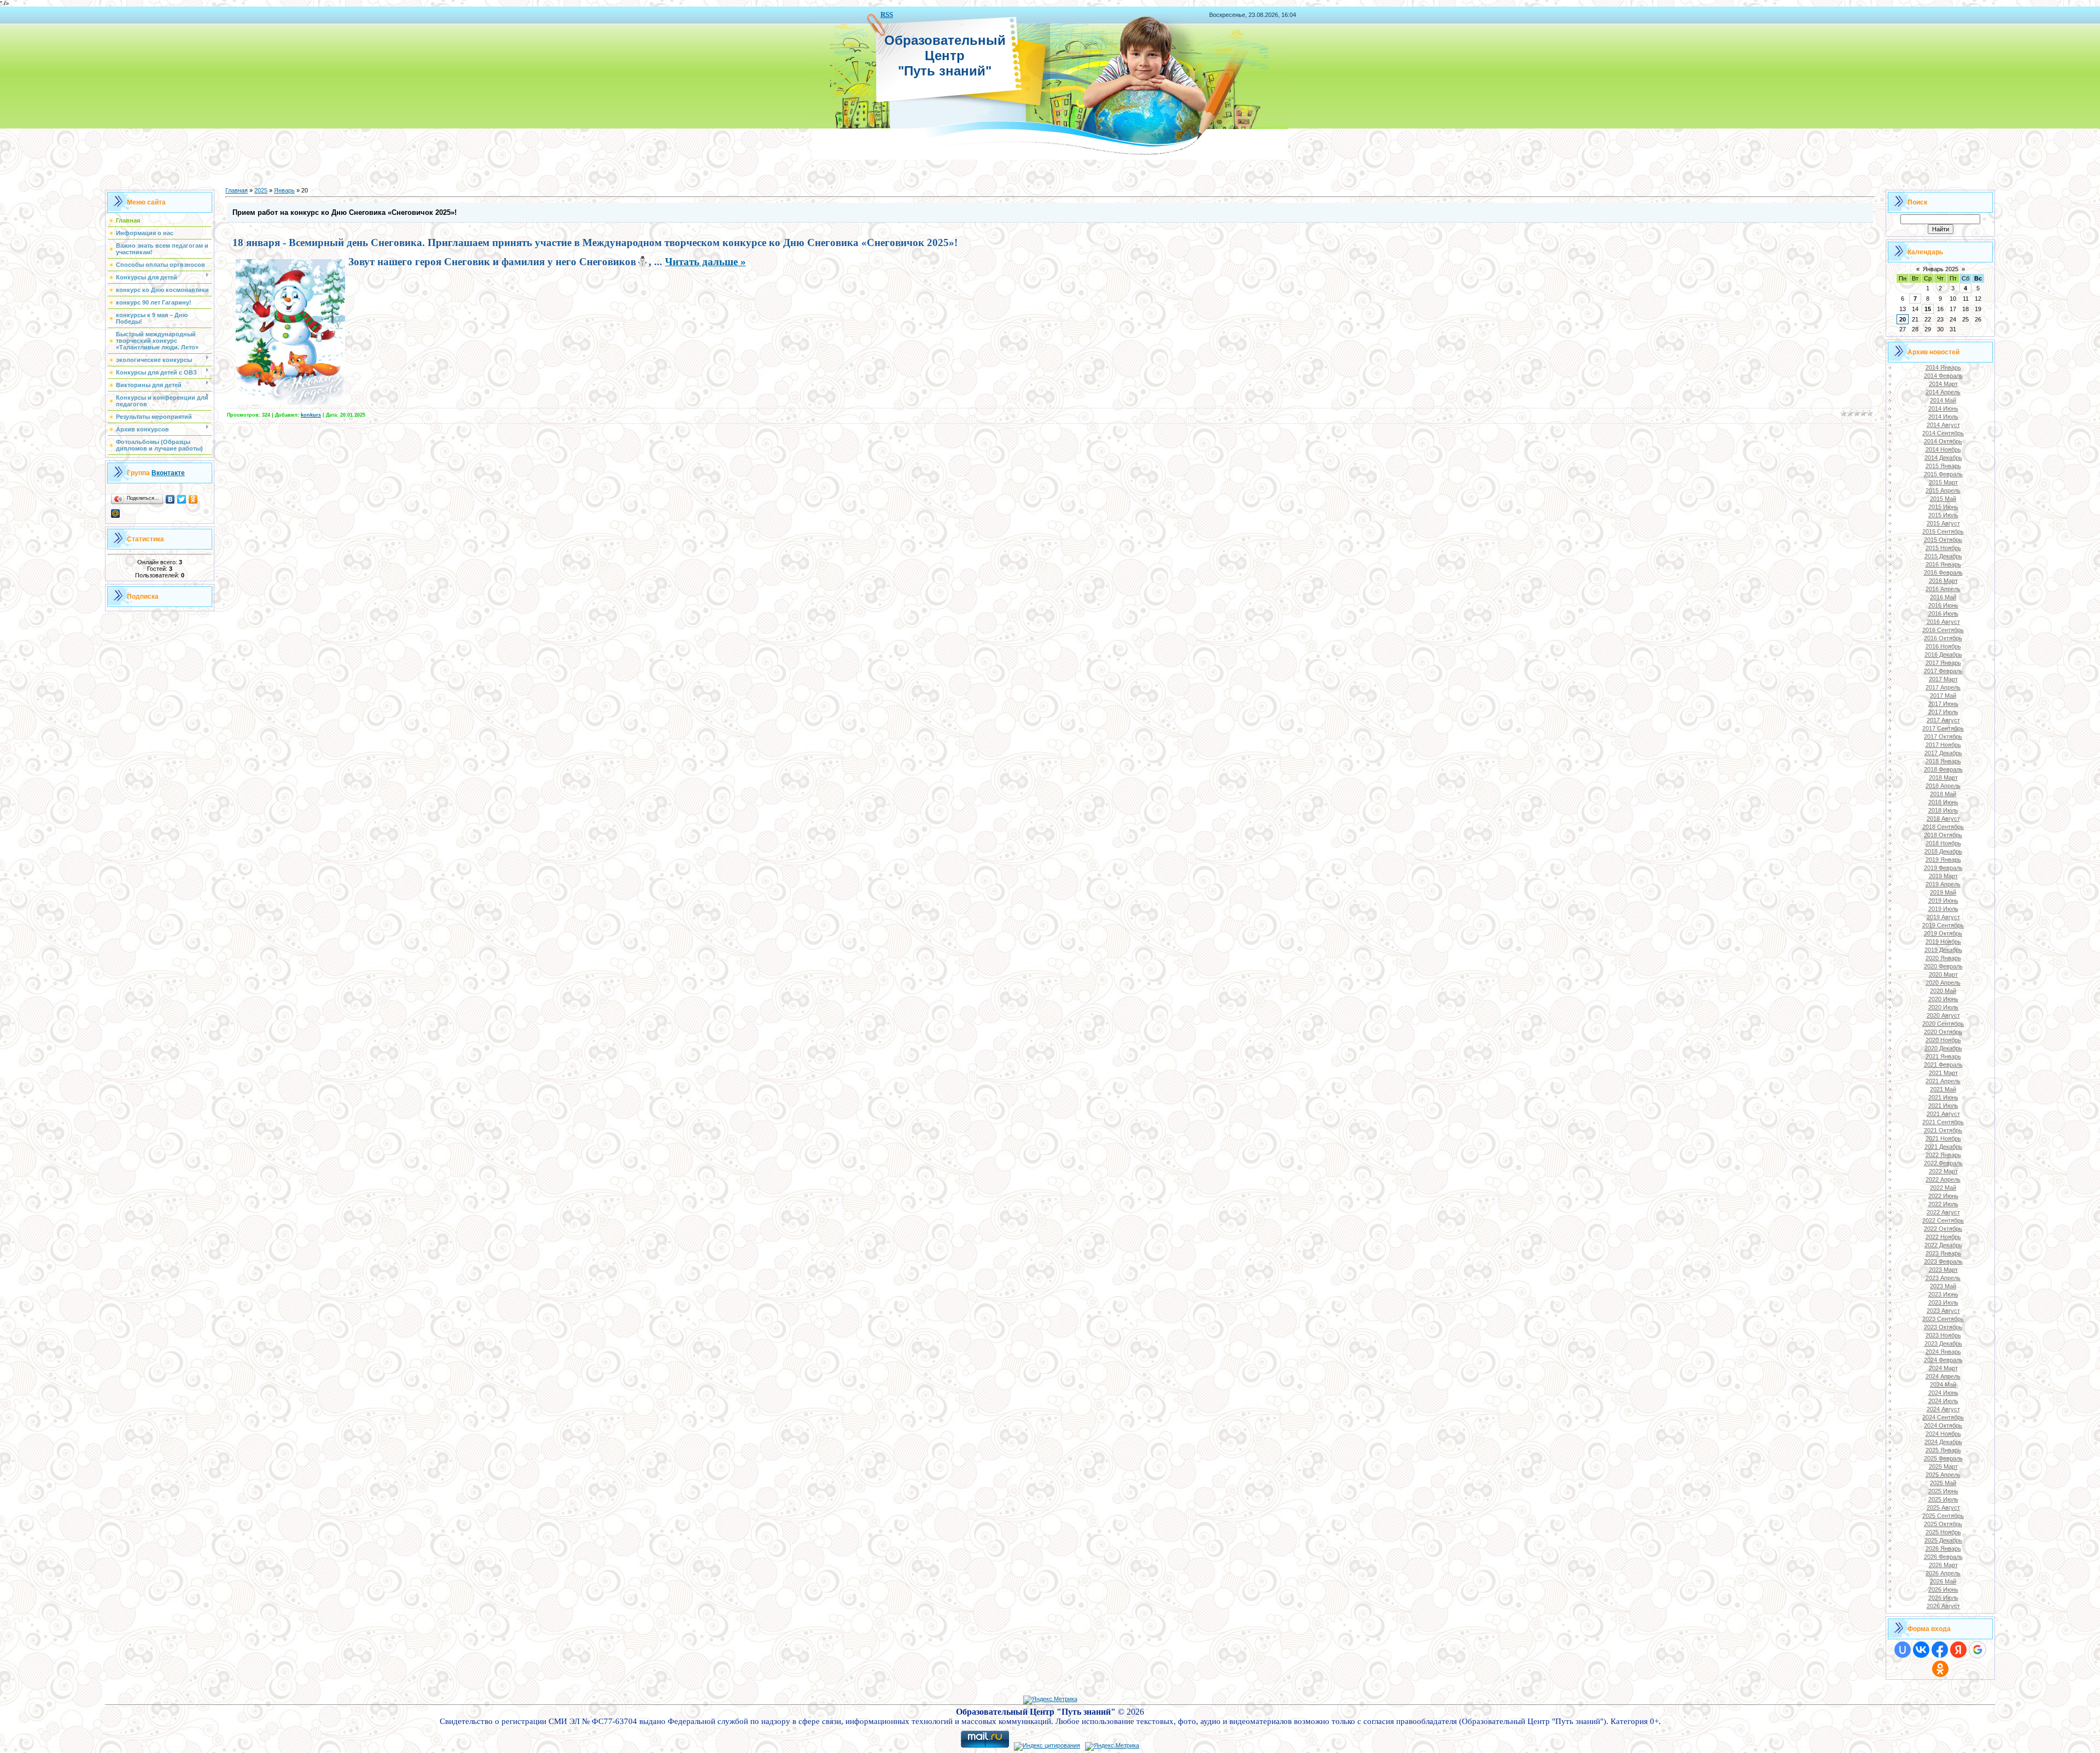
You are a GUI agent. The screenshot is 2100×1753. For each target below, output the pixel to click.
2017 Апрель (1943, 687)
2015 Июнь (1943, 507)
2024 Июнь (1943, 1393)
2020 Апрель (1943, 983)
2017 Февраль (1943, 671)
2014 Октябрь (1943, 441)
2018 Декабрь (1943, 851)
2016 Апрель (1943, 589)
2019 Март (1943, 876)
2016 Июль (1943, 613)
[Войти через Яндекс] (1958, 1650)
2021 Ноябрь (1943, 1138)
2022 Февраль (1943, 1163)
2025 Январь (1943, 1450)
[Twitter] (182, 499)
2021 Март (1943, 1073)
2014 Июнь (1943, 408)
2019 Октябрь (1943, 933)
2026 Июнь (1943, 1590)
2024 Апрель (1943, 1376)
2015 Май (1943, 499)
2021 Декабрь (1943, 1147)
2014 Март (1943, 384)
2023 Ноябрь (1943, 1335)
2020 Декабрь (1943, 1048)
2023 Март (1943, 1270)
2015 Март (1943, 482)
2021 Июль (1943, 1106)
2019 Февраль (1943, 868)
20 (1903, 319)
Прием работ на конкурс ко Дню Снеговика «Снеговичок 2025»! (345, 212)
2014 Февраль (1943, 376)
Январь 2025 (1941, 269)
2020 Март (1943, 974)
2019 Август (1943, 917)
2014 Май (1943, 400)
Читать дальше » (705, 262)
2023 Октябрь (1943, 1327)
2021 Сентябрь (1943, 1122)
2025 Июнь (1943, 1491)
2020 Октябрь (1943, 1032)
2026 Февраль (1943, 1557)
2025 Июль (1943, 1499)
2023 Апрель (1943, 1278)
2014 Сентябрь (1943, 433)
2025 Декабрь (1943, 1540)
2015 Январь (1943, 466)
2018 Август (1943, 819)
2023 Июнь (1943, 1294)
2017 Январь (1943, 663)
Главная (237, 190)
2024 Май (1943, 1384)
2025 (261, 190)
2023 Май (1943, 1286)
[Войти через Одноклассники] (1940, 1669)
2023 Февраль (1943, 1261)
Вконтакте (168, 473)
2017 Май (1943, 696)
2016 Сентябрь (1943, 630)
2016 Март (1943, 581)
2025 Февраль (1943, 1458)
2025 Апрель (1943, 1475)
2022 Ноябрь (1943, 1237)
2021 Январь (1943, 1056)
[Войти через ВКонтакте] (1921, 1650)
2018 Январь (1943, 761)
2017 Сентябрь (1943, 728)
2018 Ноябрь (1943, 843)
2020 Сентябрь (1943, 1024)
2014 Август (1943, 425)
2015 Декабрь (1943, 556)
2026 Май (1943, 1581)
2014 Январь (1943, 367)
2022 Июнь (1943, 1196)
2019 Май (1943, 892)
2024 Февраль (1943, 1360)
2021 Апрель (1943, 1081)
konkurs (311, 415)
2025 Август (1943, 1507)
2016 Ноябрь (1943, 646)
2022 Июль (1943, 1204)
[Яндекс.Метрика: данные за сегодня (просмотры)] (1050, 1700)
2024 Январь (1943, 1352)
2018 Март (1943, 778)
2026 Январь (1943, 1549)
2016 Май (1943, 597)
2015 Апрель (1943, 490)
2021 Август (1943, 1114)
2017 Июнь (1943, 704)
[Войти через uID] (1903, 1650)
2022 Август (1943, 1212)
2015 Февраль (1943, 474)
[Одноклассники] (193, 499)
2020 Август (1943, 1015)
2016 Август (1943, 622)
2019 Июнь (1943, 901)
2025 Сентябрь (1943, 1516)
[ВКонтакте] (170, 499)
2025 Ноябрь (1943, 1532)
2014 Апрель (1943, 392)
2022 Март (1943, 1171)
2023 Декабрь (1943, 1343)
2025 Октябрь (1943, 1524)
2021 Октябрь (1943, 1130)
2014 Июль (1943, 417)
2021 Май (1943, 1089)
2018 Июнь (1943, 802)
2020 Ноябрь (1943, 1040)
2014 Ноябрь (1943, 449)
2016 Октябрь (1943, 638)
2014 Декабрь (1943, 458)
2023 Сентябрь (1943, 1319)
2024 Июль (1943, 1401)
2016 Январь (1943, 564)
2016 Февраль (1943, 572)
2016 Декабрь (1943, 655)
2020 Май (1943, 991)
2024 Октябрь (1943, 1425)
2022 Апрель (1943, 1179)
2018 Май (1943, 794)
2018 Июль (1943, 810)
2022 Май (1943, 1188)
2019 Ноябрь (1943, 942)
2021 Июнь (1943, 1097)
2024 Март (1943, 1368)
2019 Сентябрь (1943, 925)
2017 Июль (1943, 712)
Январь (284, 190)
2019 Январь (1943, 860)
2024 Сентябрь (1943, 1417)
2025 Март (1943, 1466)
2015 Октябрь (1943, 540)
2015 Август (1943, 523)
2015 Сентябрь (1943, 531)
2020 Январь (1943, 958)
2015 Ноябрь (1943, 548)
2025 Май (1943, 1483)
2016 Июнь (1943, 605)
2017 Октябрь (1943, 737)
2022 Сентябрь (1943, 1220)
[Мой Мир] (116, 513)
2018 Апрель (1943, 786)
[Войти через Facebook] (1940, 1650)
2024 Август (1943, 1409)
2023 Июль (1943, 1302)
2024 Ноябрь (1943, 1434)
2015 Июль (1943, 515)
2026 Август (1943, 1606)
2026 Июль (1943, 1598)
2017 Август (1943, 720)
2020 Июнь (1943, 999)
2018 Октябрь (1943, 835)
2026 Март (1943, 1565)
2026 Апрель (1943, 1573)
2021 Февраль (1943, 1065)
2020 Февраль (1943, 966)
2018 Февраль (1943, 769)
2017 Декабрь (1943, 753)
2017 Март (1943, 679)
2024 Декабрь (1943, 1442)
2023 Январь (1943, 1253)
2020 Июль (1943, 1007)
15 (1928, 309)
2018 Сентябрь (1943, 827)
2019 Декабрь (1943, 950)
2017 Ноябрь (1943, 745)
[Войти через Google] (1977, 1650)
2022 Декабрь (1943, 1245)
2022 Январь (1943, 1155)
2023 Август (1943, 1311)
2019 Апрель (1943, 884)
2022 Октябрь (1943, 1229)
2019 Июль (1943, 909)
